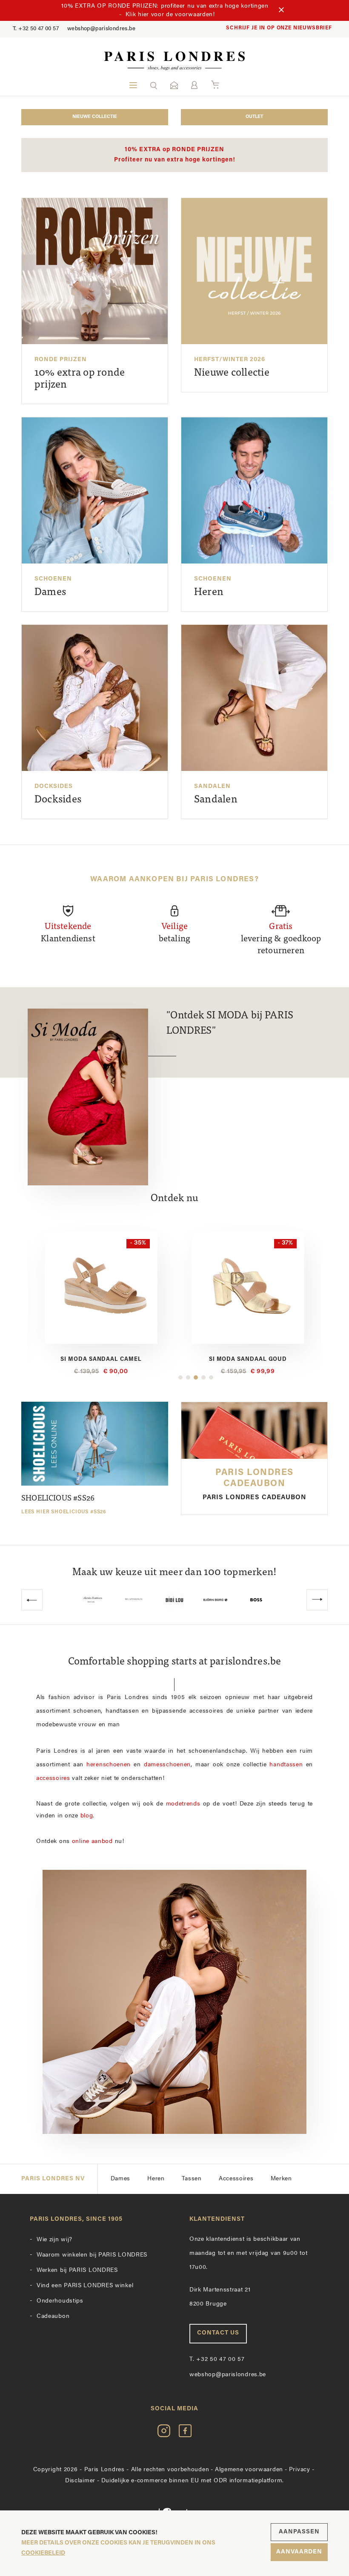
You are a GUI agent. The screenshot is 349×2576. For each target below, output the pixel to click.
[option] (101, 1304)
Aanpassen (299, 2532)
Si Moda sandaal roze (248, 1359)
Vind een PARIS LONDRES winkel (85, 2286)
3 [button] (196, 1377)
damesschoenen (167, 1765)
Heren (156, 2179)
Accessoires (236, 2179)
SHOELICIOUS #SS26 (64, 1505)
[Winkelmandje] (215, 85)
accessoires (53, 1778)
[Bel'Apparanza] (93, 1600)
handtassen (286, 1765)
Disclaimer (80, 2481)
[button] (154, 85)
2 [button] (188, 1377)
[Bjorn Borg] (174, 1600)
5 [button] (211, 1377)
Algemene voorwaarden (249, 2470)
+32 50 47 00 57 (36, 29)
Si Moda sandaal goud (101, 1359)
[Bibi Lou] (134, 1600)
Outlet (254, 117)
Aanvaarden (299, 2552)
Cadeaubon (53, 2316)
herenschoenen (109, 1765)
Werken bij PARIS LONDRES (77, 2270)
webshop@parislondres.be (101, 29)
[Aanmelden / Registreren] (194, 85)
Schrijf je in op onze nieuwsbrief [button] (279, 28)
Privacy (300, 2470)
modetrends (183, 1804)
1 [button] (180, 1377)
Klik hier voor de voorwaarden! (170, 15)
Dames (121, 2179)
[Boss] (215, 1600)
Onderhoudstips (60, 2301)
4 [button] (203, 1377)
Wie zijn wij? (54, 2240)
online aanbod (92, 1841)
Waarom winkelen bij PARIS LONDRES (92, 2255)
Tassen (192, 2179)
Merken (281, 2179)
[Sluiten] (281, 11)
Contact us (218, 2333)
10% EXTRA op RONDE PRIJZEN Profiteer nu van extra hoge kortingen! (175, 155)
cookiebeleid (43, 2553)
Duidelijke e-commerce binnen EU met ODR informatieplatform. (193, 2481)
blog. (88, 1816)
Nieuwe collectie (95, 117)
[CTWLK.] (256, 1600)
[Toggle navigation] (133, 85)
